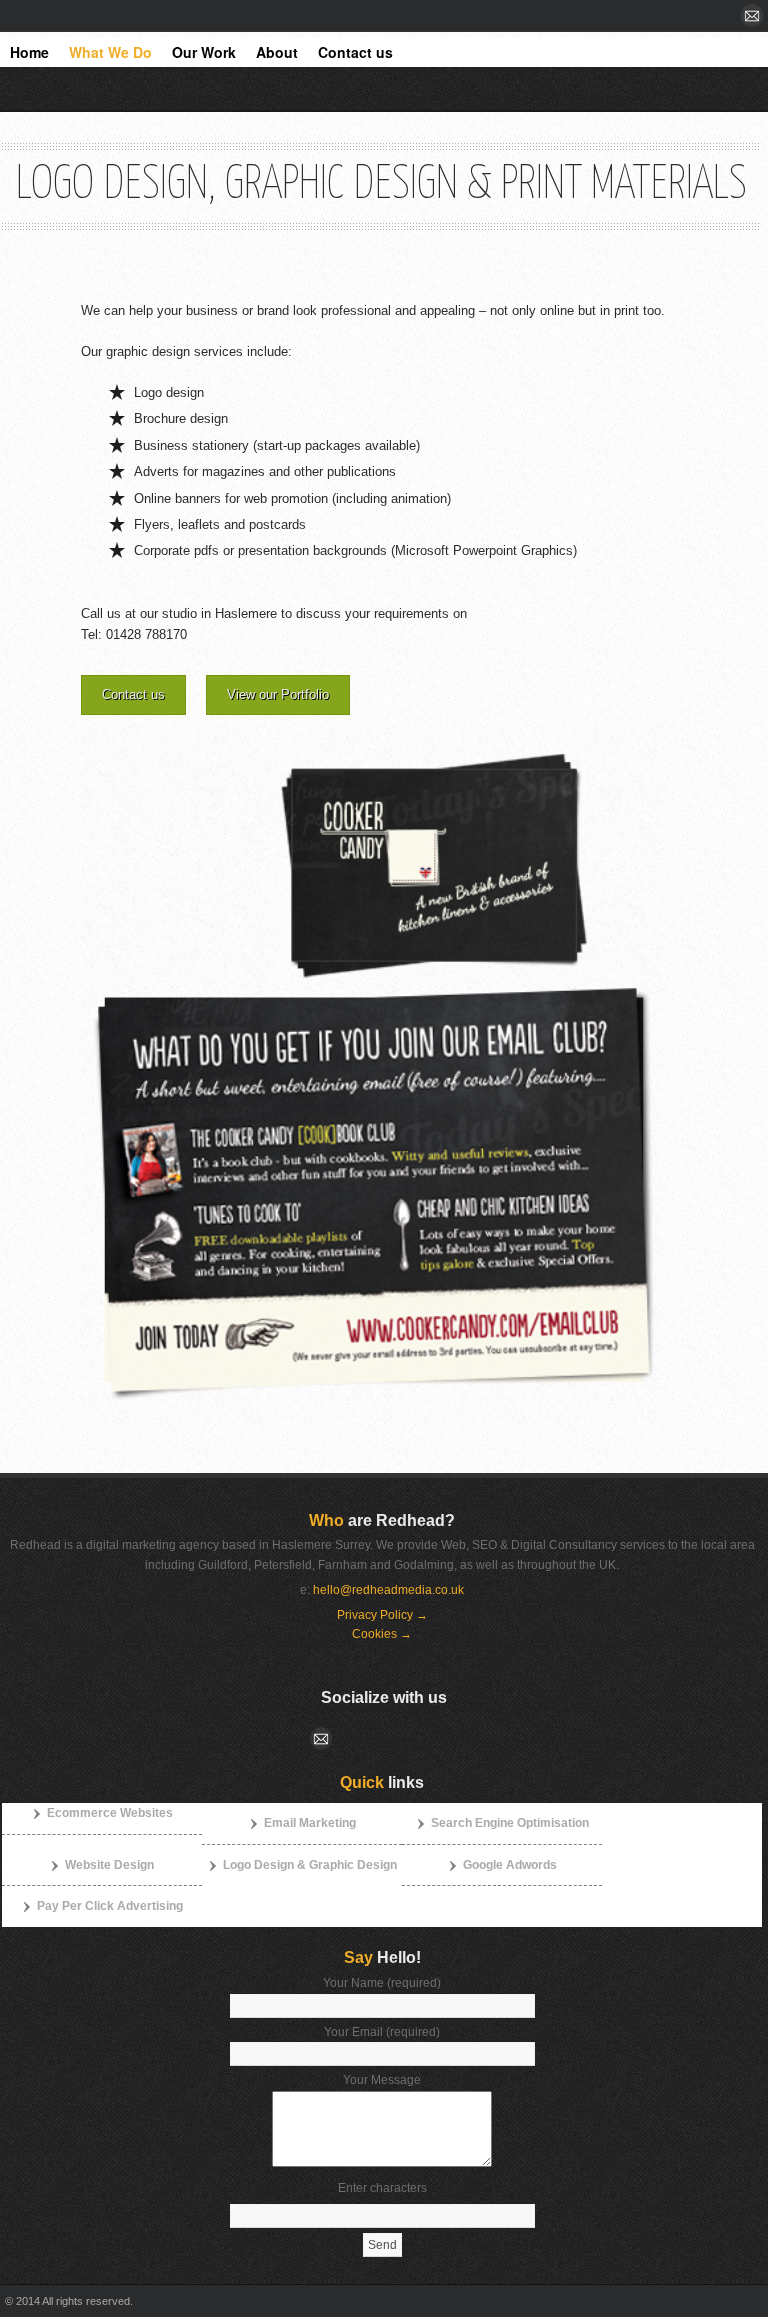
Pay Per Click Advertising (110, 1906)
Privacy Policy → (382, 1615)
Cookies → (382, 1634)
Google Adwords (510, 1865)
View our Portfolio (278, 694)
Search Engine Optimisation (510, 1823)
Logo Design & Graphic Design (310, 1865)
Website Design (109, 1865)
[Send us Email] (754, 16)
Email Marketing (310, 1823)
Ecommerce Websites (110, 1813)
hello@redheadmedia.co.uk (388, 1590)
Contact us (133, 694)
